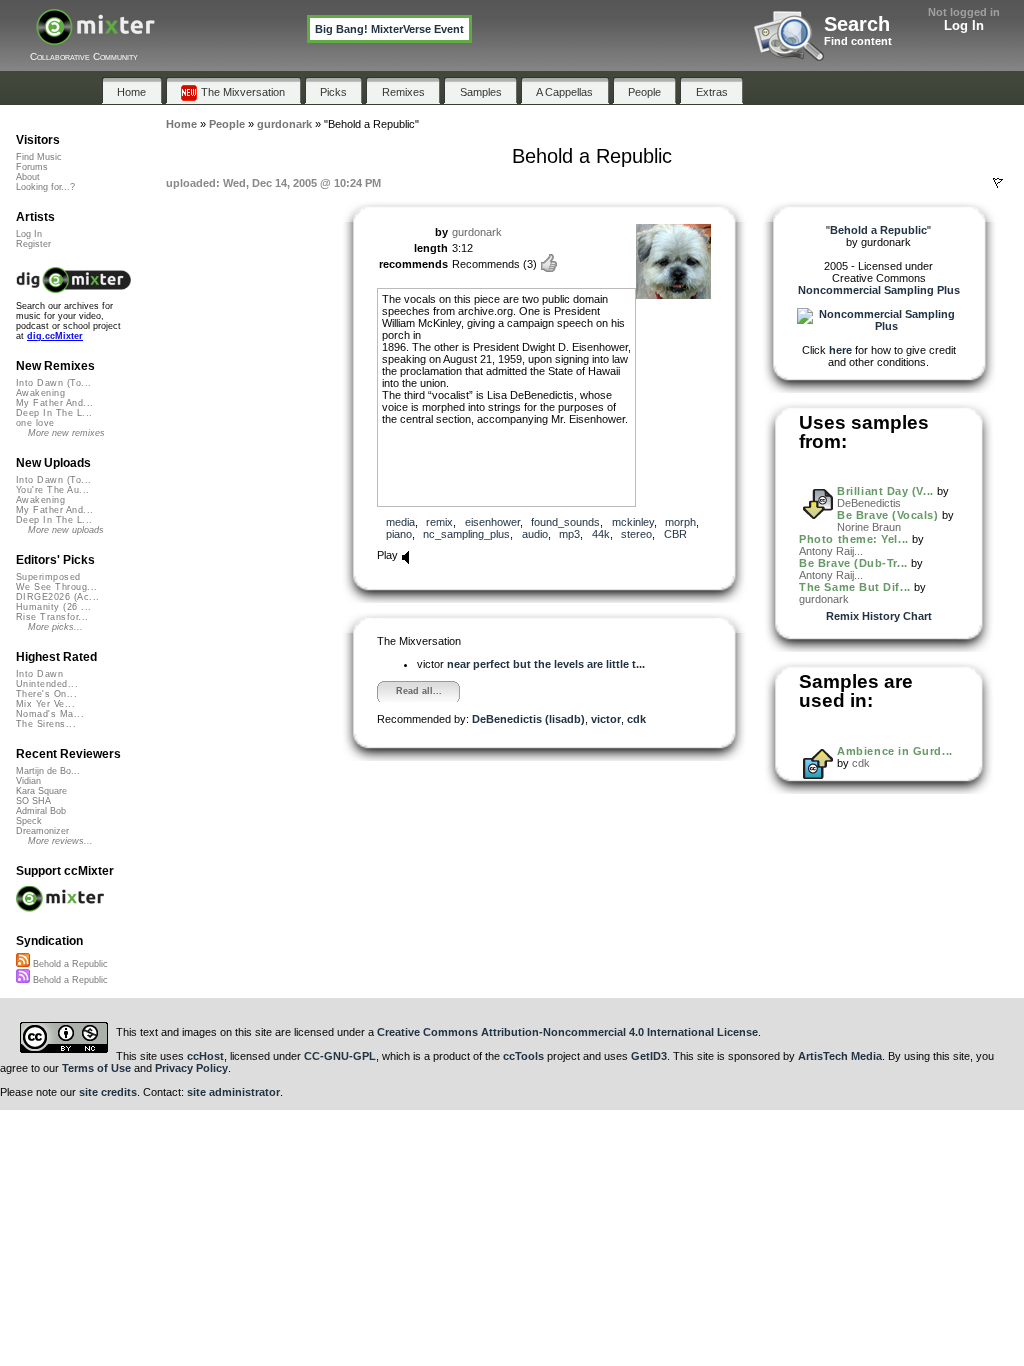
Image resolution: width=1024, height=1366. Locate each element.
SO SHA (33, 801)
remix (439, 522)
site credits (108, 1092)
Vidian (28, 781)
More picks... (55, 627)
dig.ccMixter (55, 336)
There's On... (46, 694)
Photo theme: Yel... (853, 539)
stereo (636, 534)
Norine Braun (869, 527)
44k (601, 534)
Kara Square (41, 791)
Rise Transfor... (52, 617)
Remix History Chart (879, 616)
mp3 (569, 534)
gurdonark (477, 232)
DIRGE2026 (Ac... (57, 597)
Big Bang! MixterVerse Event (389, 29)
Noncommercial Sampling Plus (879, 290)
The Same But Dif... (854, 587)
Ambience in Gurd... (894, 751)
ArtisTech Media (840, 1056)
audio (535, 534)
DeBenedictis (869, 503)
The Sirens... (46, 724)
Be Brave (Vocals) (887, 515)
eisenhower (492, 522)
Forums (32, 167)
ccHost (205, 1056)
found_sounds (565, 522)
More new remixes (66, 433)
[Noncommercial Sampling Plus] (879, 326)
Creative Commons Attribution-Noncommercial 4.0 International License (567, 1032)
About (28, 177)
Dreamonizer (42, 831)
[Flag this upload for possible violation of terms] (998, 183)
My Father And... (54, 403)
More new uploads (66, 530)
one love (35, 423)
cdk (636, 719)
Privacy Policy (191, 1068)
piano (399, 534)
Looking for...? (45, 187)
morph (680, 522)
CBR (675, 534)
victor (606, 719)
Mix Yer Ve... (45, 704)
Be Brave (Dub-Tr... (853, 563)
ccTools (523, 1056)
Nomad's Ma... (50, 714)
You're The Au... (52, 490)
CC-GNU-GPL (340, 1056)
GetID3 (649, 1056)
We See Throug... (56, 587)
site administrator (233, 1092)
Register (33, 244)
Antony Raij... (831, 551)
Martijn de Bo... (48, 771)
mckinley (633, 522)
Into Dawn (39, 674)
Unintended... (47, 684)
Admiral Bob (41, 811)
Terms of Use (96, 1068)
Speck (29, 821)
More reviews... (60, 841)
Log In (964, 25)
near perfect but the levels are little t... (546, 664)
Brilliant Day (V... (885, 491)
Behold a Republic (69, 964)
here (840, 350)
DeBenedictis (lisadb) (528, 719)
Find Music (39, 157)
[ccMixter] (95, 37)
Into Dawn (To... (53, 383)
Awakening (40, 393)
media (400, 522)
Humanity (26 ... (53, 607)
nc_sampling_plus (466, 534)
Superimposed (48, 577)
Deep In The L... (54, 413)
